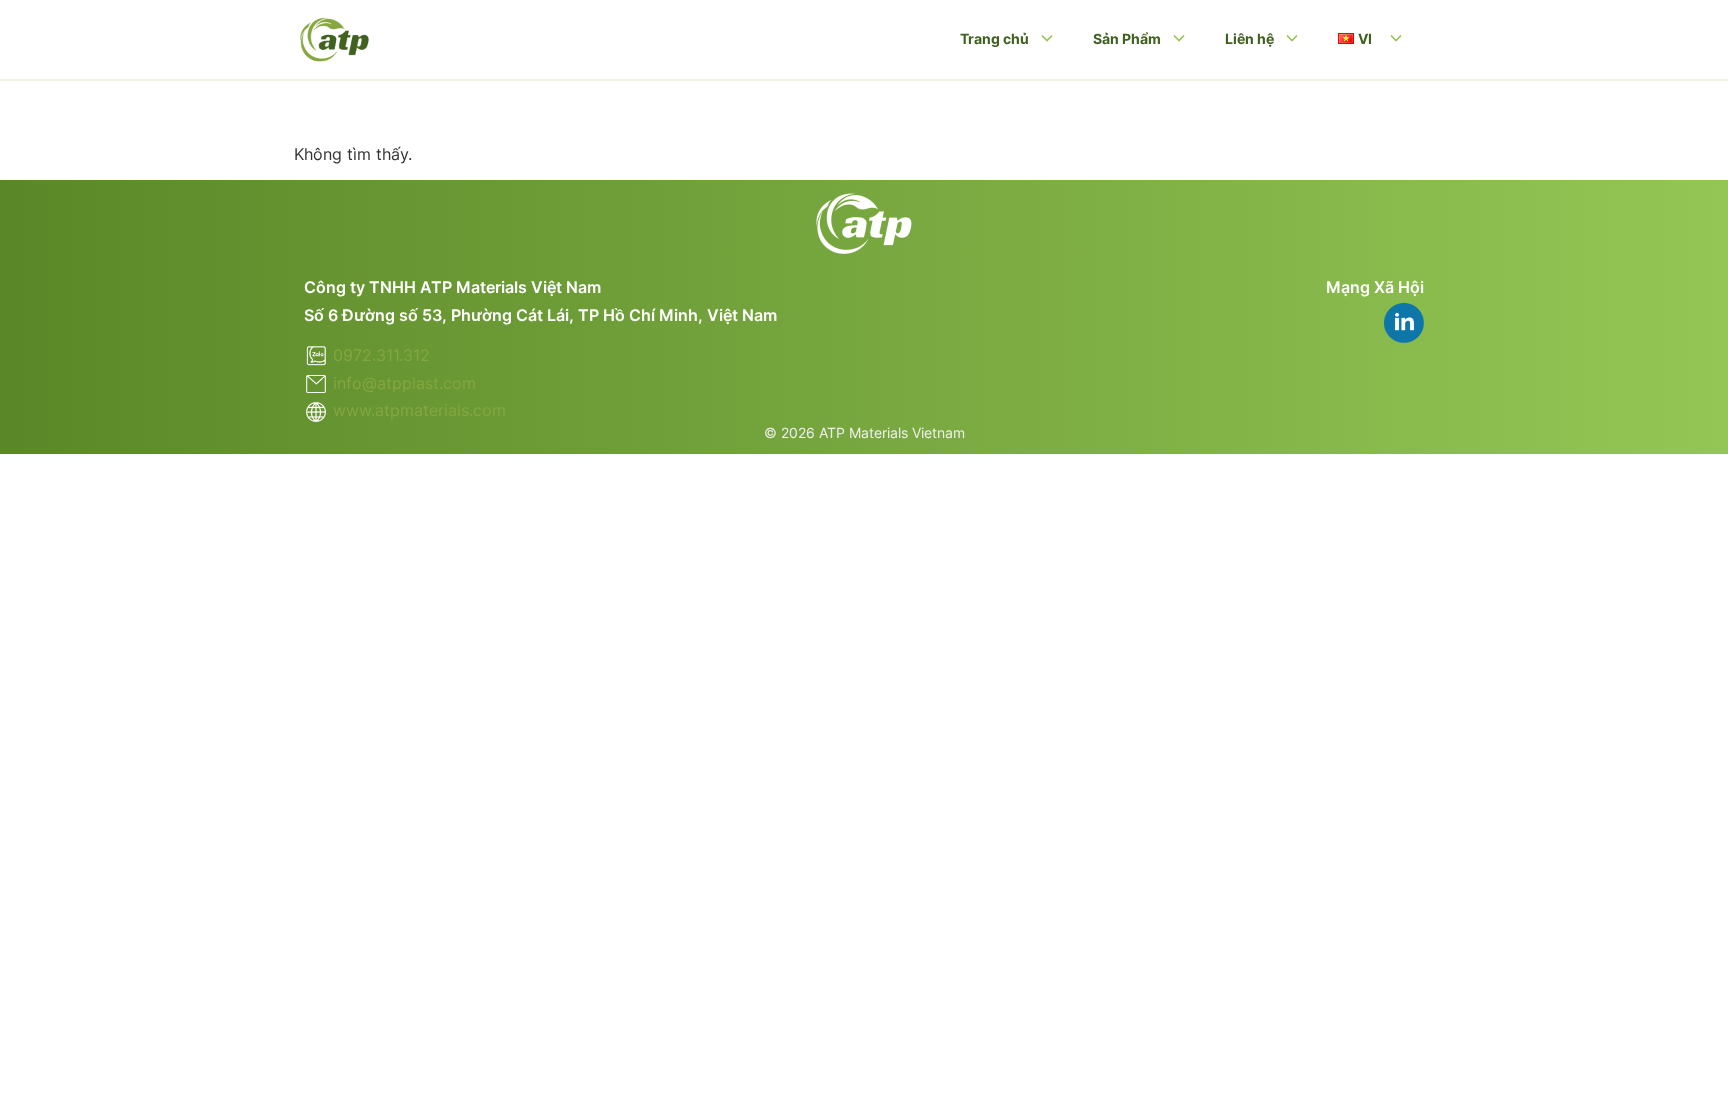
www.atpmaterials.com (419, 410)
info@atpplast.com (404, 383)
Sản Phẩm (1127, 38)
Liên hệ (1249, 38)
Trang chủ (994, 38)
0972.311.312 (381, 355)
